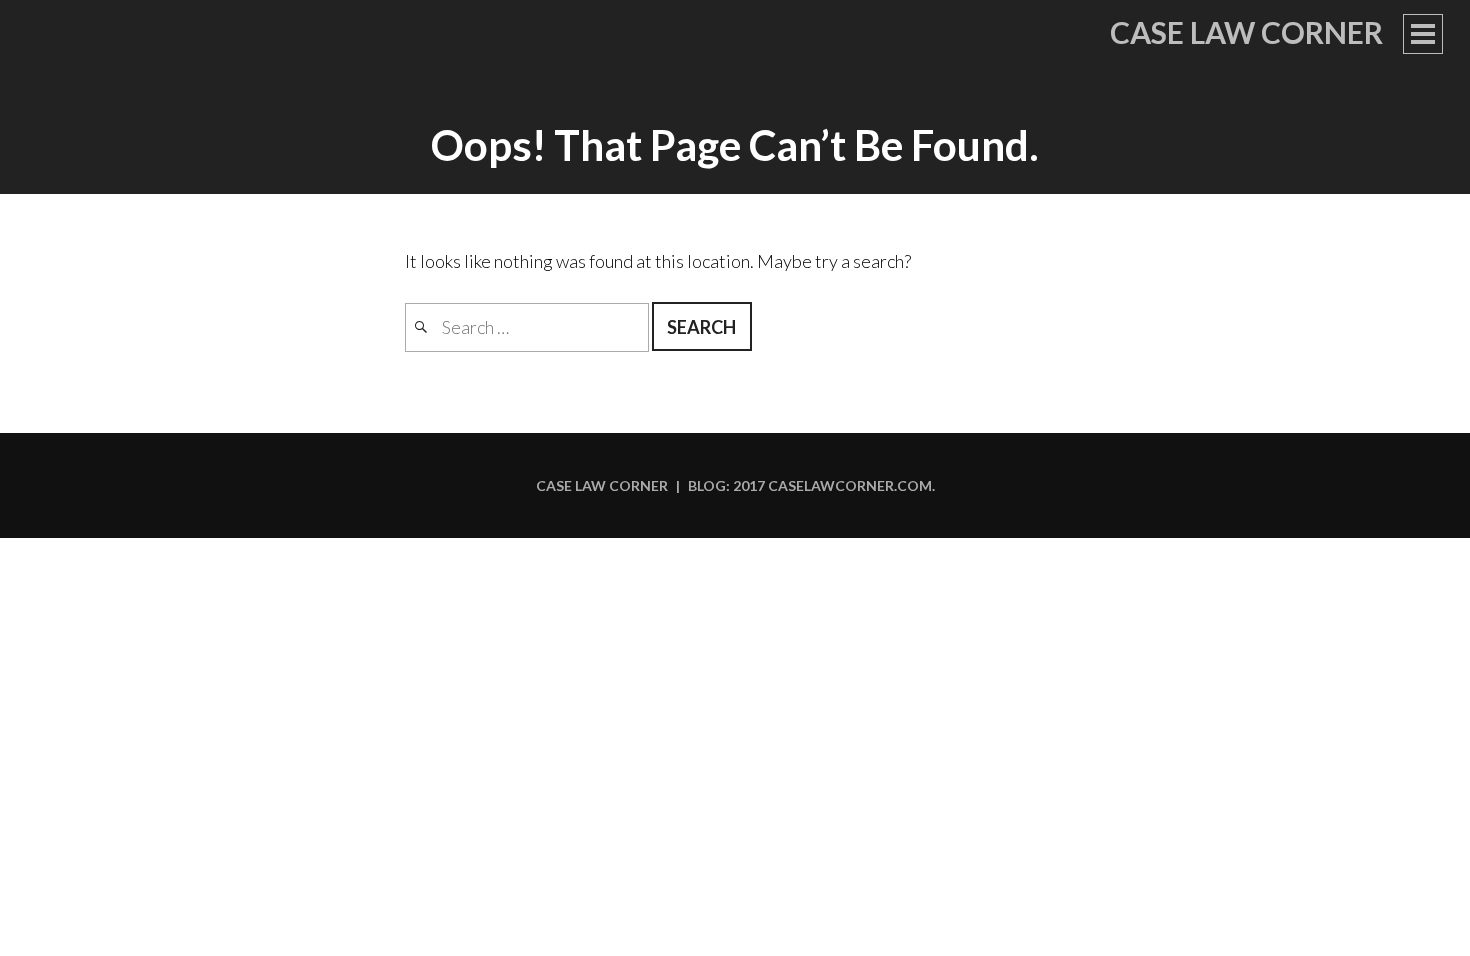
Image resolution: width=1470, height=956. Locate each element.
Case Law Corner (1246, 32)
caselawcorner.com (850, 485)
